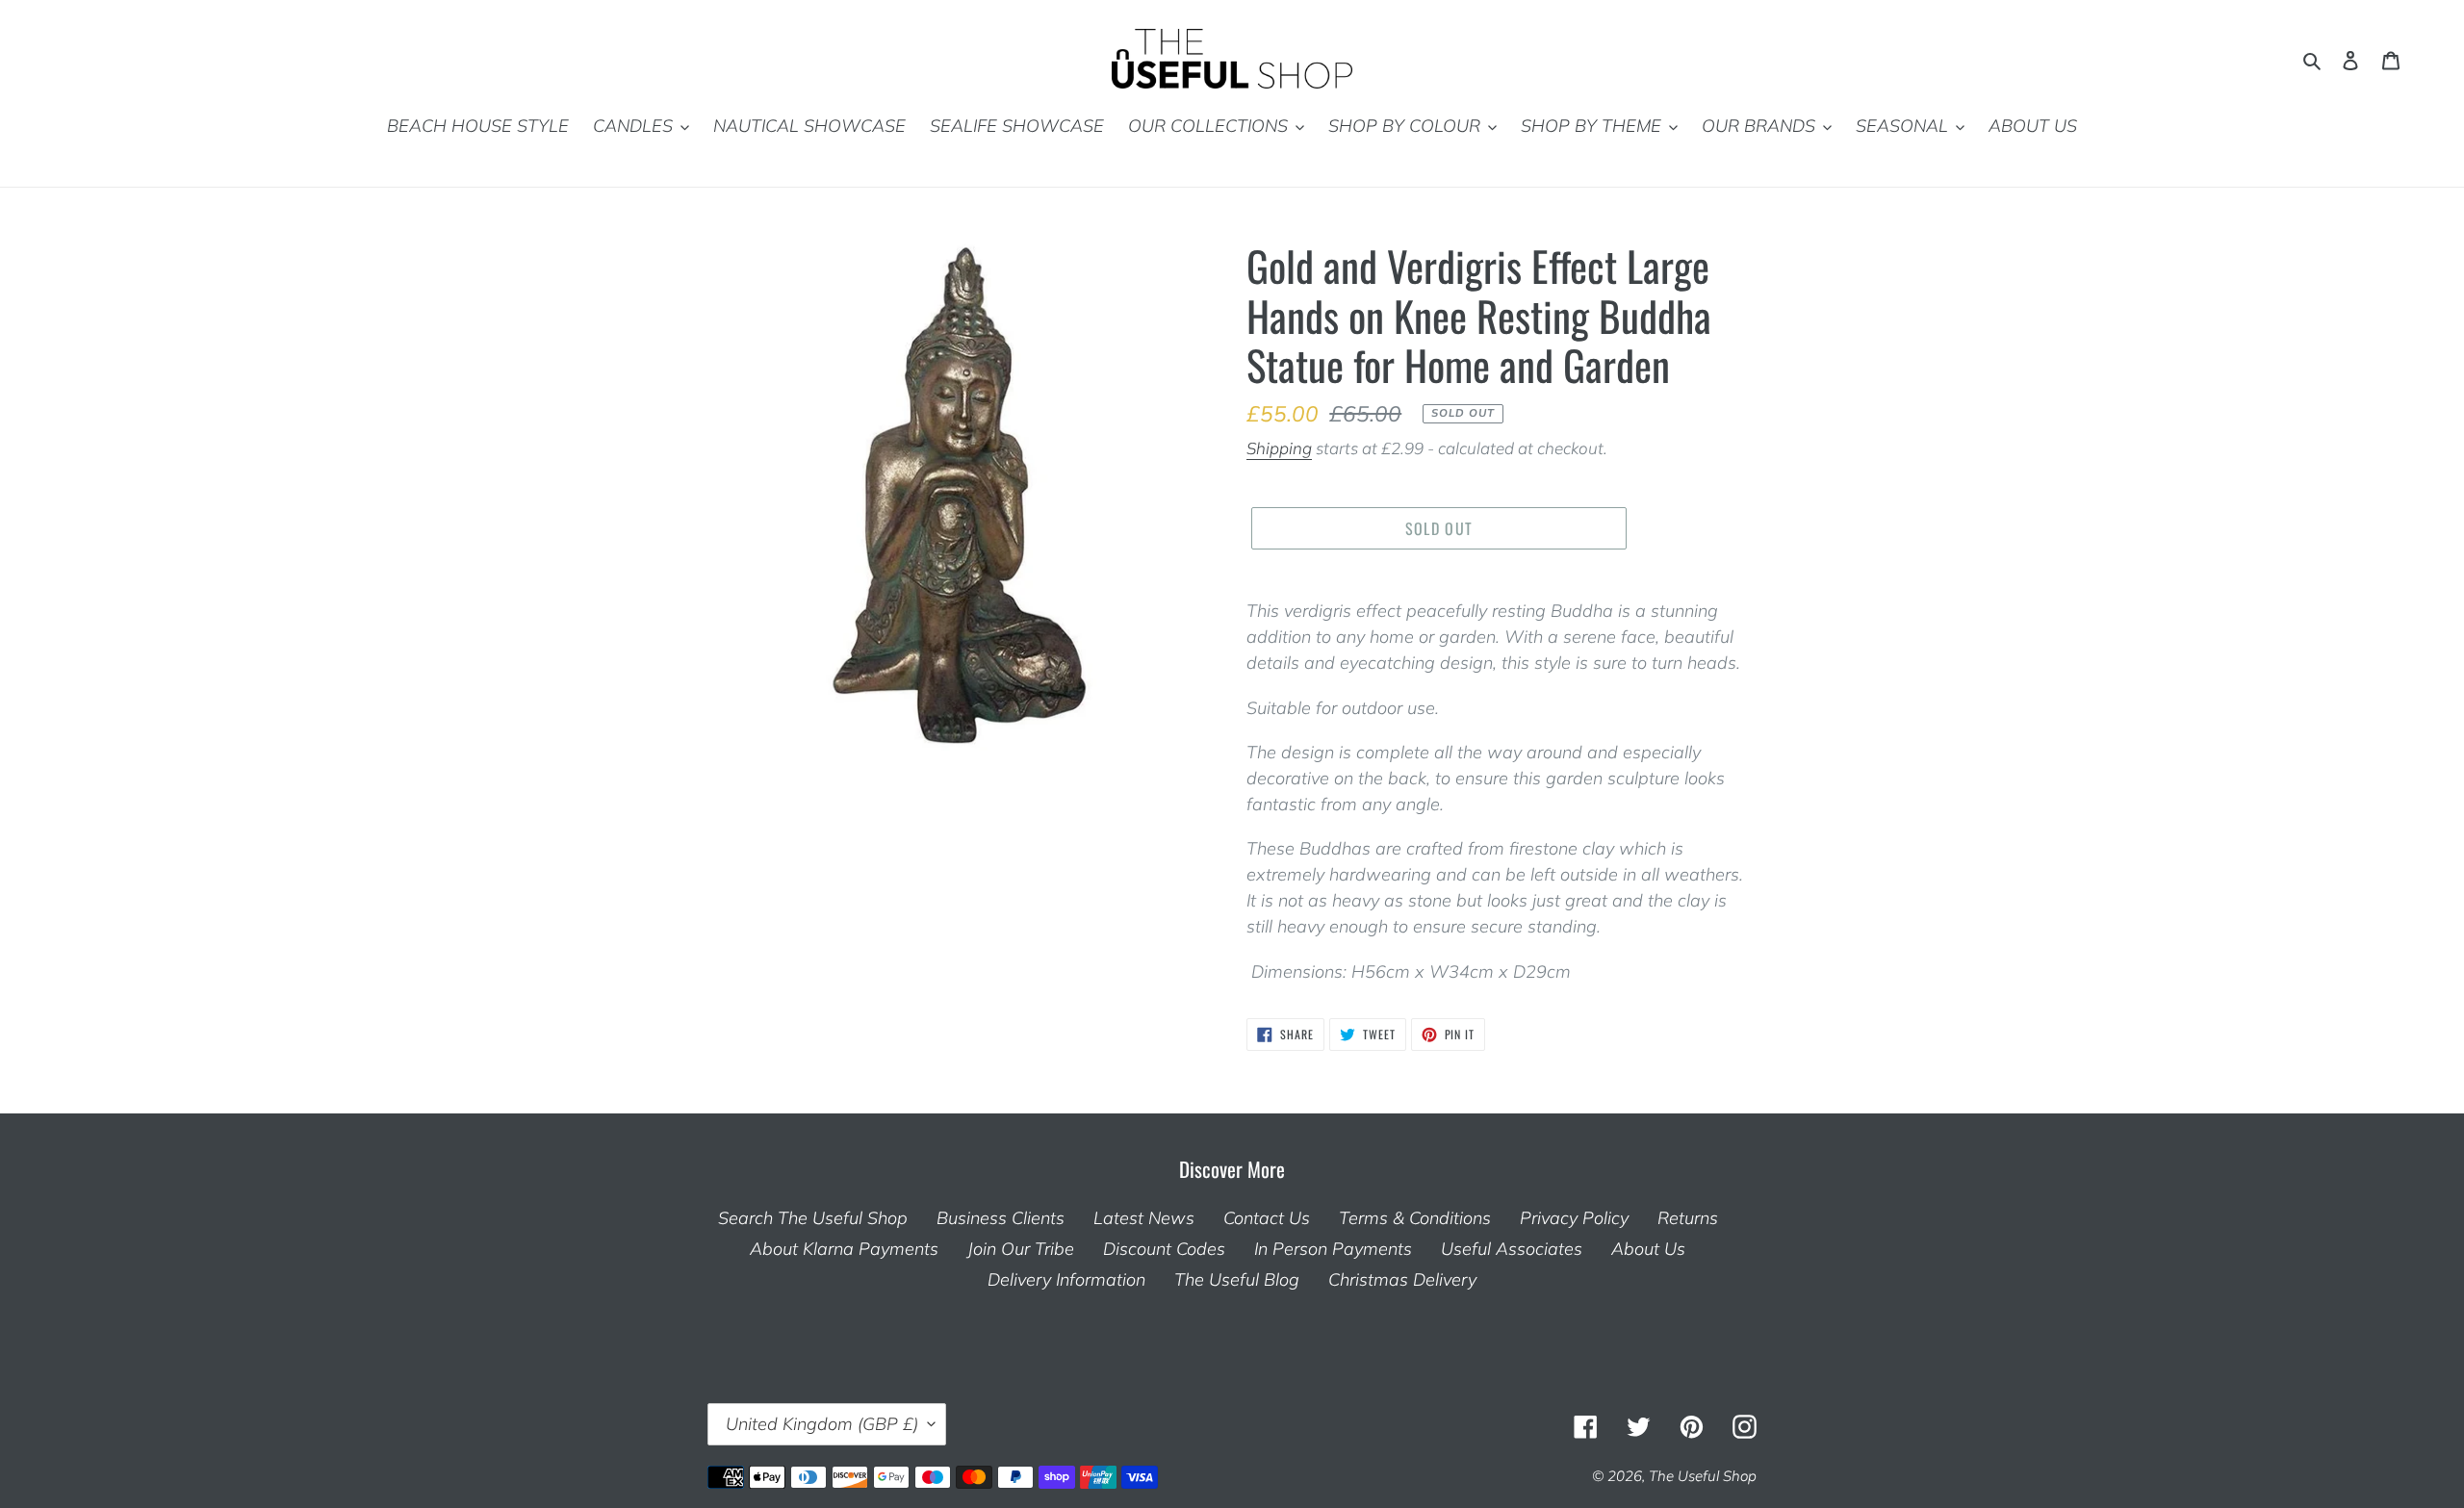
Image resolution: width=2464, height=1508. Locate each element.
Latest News (1144, 1218)
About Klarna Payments (844, 1249)
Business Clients (1001, 1218)
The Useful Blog (1237, 1279)
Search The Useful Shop (813, 1218)
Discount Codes (1164, 1249)
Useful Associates (1512, 1249)
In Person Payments (1333, 1249)
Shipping (1279, 448)
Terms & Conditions (1415, 1218)
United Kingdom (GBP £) (822, 1424)
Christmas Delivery (1402, 1279)
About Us (1648, 1249)
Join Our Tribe (1021, 1249)
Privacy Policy (1574, 1218)
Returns (1688, 1218)
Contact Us (1267, 1218)
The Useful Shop (1703, 1476)
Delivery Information (1066, 1279)
